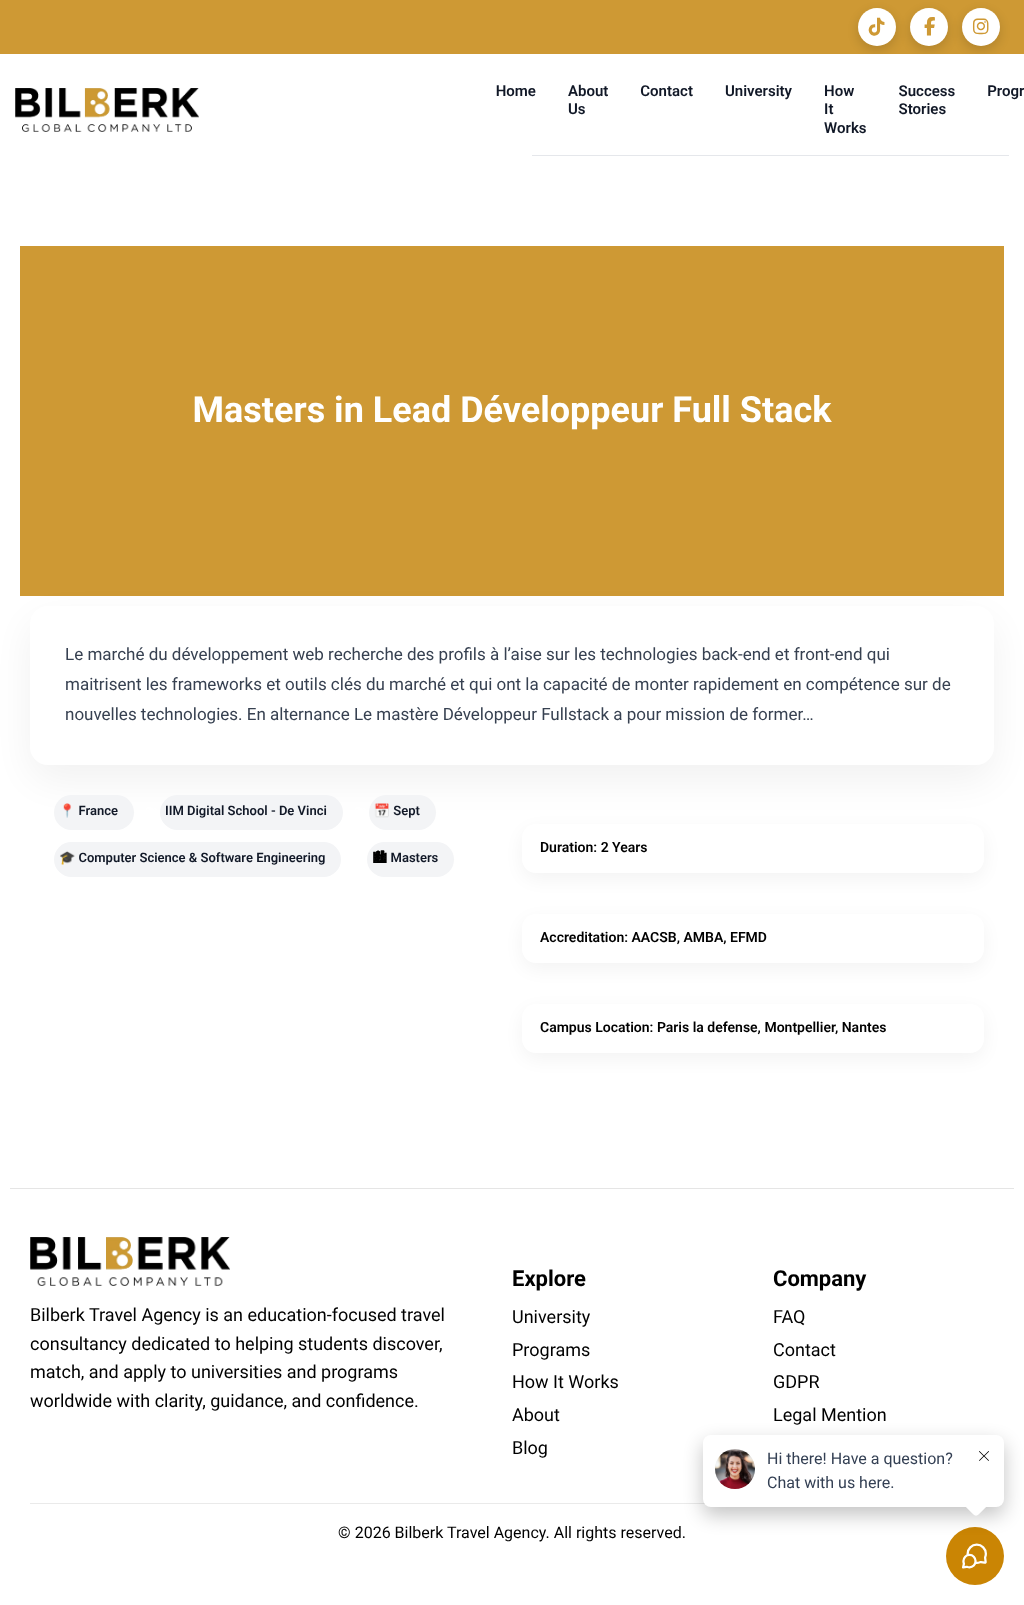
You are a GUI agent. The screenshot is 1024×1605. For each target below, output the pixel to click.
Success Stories (927, 100)
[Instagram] (981, 27)
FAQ (789, 1317)
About (536, 1415)
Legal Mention (830, 1415)
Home (516, 91)
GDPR (796, 1382)
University (758, 91)
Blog (530, 1448)
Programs (551, 1350)
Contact (666, 91)
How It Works (565, 1382)
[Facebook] (929, 27)
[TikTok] (877, 27)
